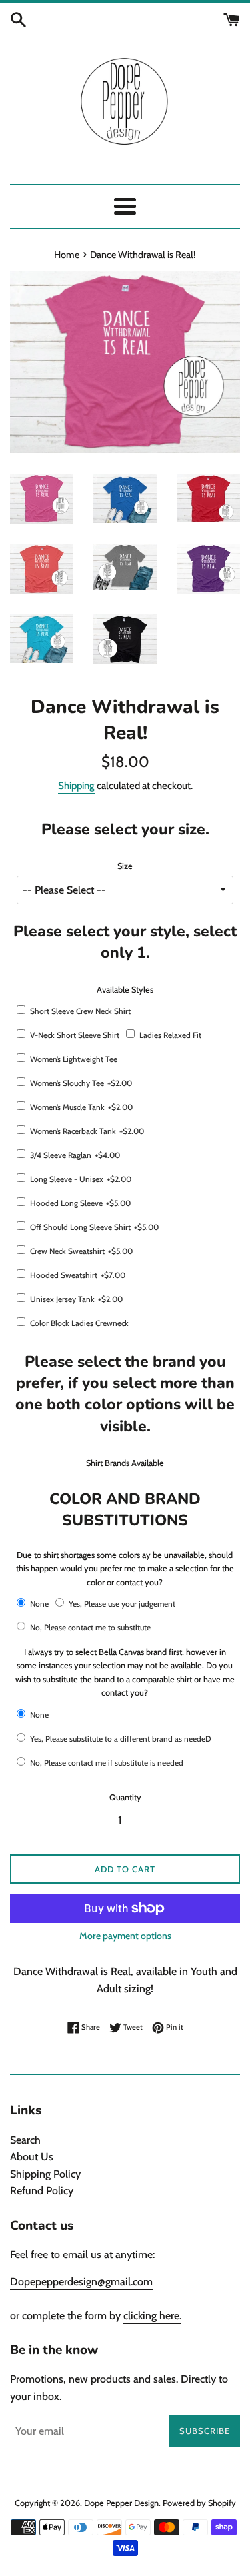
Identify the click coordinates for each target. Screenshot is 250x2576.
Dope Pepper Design (121, 2503)
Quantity (125, 1797)
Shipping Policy (45, 2174)
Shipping (76, 786)
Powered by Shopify (199, 2503)
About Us (32, 2157)
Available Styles (125, 990)
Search (25, 2140)
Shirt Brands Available (125, 1463)
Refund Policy (42, 2191)
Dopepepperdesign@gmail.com (81, 2282)
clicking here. (152, 2316)
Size (125, 866)
